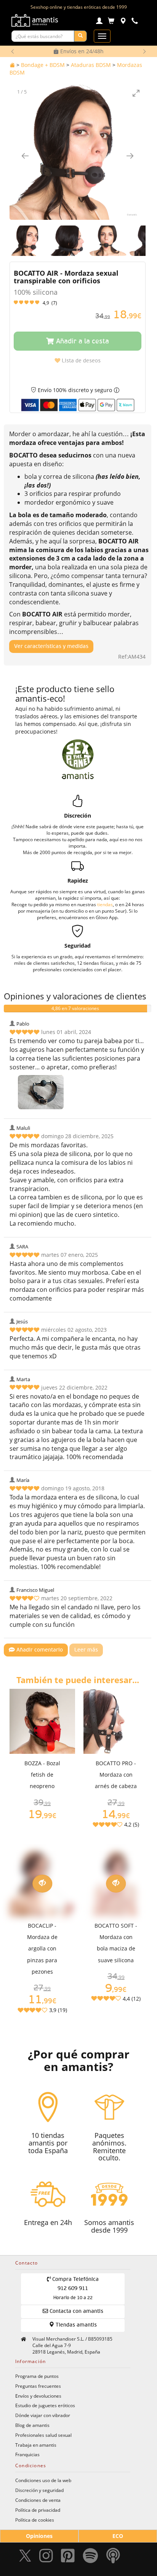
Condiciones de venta (38, 2500)
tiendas (105, 904)
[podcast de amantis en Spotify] (113, 2558)
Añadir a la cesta (82, 341)
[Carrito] (111, 22)
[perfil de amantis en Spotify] (91, 2558)
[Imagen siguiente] (130, 156)
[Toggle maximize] (136, 93)
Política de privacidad (38, 2510)
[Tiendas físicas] (123, 22)
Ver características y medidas (51, 646)
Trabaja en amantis (36, 2445)
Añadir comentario (39, 1650)
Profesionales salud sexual (43, 2435)
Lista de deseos (80, 361)
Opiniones (39, 2536)
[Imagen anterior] (25, 156)
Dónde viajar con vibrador (43, 2415)
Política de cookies (35, 2520)
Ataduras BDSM (91, 65)
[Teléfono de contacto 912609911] (135, 22)
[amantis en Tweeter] (26, 2558)
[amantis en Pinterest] (68, 2558)
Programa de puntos (37, 2376)
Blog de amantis (32, 2425)
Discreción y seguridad (39, 2490)
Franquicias (27, 2454)
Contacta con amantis (76, 2311)
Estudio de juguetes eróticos (45, 2405)
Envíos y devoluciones (38, 2396)
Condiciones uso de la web (43, 2480)
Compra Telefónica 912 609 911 (75, 2289)
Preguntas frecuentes (38, 2386)
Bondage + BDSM (43, 65)
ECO (118, 2536)
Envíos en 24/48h (81, 51)
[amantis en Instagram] (46, 2558)
